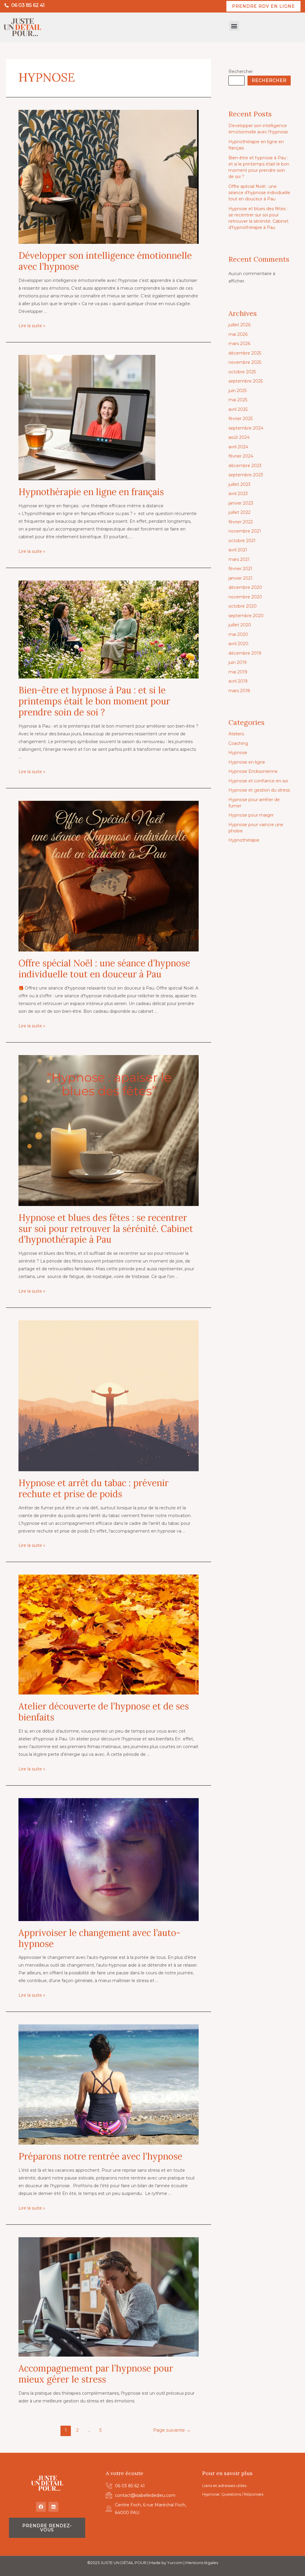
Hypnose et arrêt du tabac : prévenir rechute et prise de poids (94, 1488)
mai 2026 (238, 334)
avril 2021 (238, 550)
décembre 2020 (245, 587)
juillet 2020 (240, 625)
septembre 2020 (246, 616)
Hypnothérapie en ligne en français (91, 492)
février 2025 (241, 419)
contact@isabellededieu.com (145, 2495)
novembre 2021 (245, 531)
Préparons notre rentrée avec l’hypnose (100, 2156)
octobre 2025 (242, 372)
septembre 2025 (246, 381)
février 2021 (240, 569)
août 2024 (239, 437)
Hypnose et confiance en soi (258, 781)
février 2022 (241, 522)
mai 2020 (238, 634)
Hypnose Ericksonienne (253, 771)
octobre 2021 (242, 541)
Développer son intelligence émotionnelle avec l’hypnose (105, 261)
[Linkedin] (53, 2507)
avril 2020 (238, 644)
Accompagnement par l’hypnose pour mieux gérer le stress (96, 2374)
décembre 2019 (245, 653)
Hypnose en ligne (247, 762)
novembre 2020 (245, 597)
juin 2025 (238, 391)
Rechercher (241, 71)
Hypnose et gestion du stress (259, 790)
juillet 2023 (239, 484)
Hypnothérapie (244, 840)
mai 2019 (238, 672)
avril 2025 (238, 409)
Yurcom (175, 2563)
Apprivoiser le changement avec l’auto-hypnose (99, 1938)
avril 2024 (238, 447)
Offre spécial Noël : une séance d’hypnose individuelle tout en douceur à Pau (104, 969)
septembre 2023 (246, 475)
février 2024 (241, 456)
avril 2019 (238, 681)
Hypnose (238, 753)
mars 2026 (239, 344)
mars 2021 (239, 559)
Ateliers (236, 734)
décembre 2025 (245, 353)
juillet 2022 (239, 512)
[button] (234, 26)
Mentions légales (202, 2563)
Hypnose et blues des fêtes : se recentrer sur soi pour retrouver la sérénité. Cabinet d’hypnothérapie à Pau (106, 1229)
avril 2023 (238, 494)
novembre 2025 (245, 362)
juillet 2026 (239, 325)
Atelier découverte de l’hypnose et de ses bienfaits (104, 1712)
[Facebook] (41, 2507)
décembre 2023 (245, 466)
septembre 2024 (246, 428)
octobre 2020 (243, 606)
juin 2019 (238, 662)
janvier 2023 (241, 503)
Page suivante (172, 2430)
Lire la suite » (32, 326)
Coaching (238, 743)
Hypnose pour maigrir (251, 815)
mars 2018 (239, 691)
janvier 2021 (241, 578)
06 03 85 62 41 (28, 5)
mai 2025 (238, 400)
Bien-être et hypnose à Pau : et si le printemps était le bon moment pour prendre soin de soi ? (94, 701)
